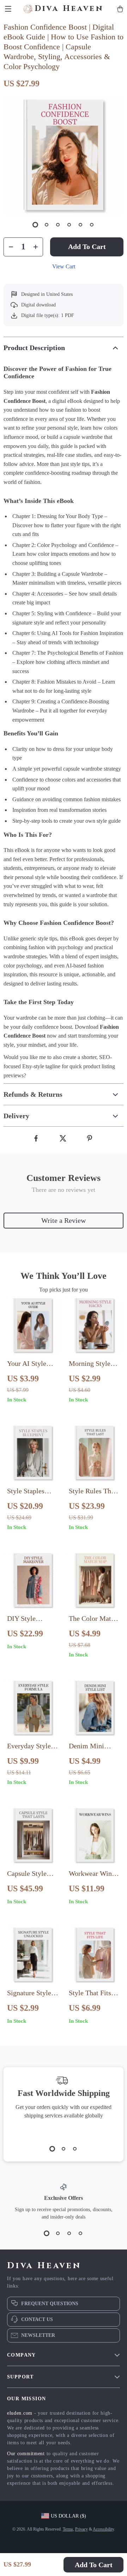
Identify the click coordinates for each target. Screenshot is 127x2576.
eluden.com (20, 2413)
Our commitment (26, 2454)
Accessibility (103, 2529)
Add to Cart (94, 2565)
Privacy (81, 2529)
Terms (68, 2529)
